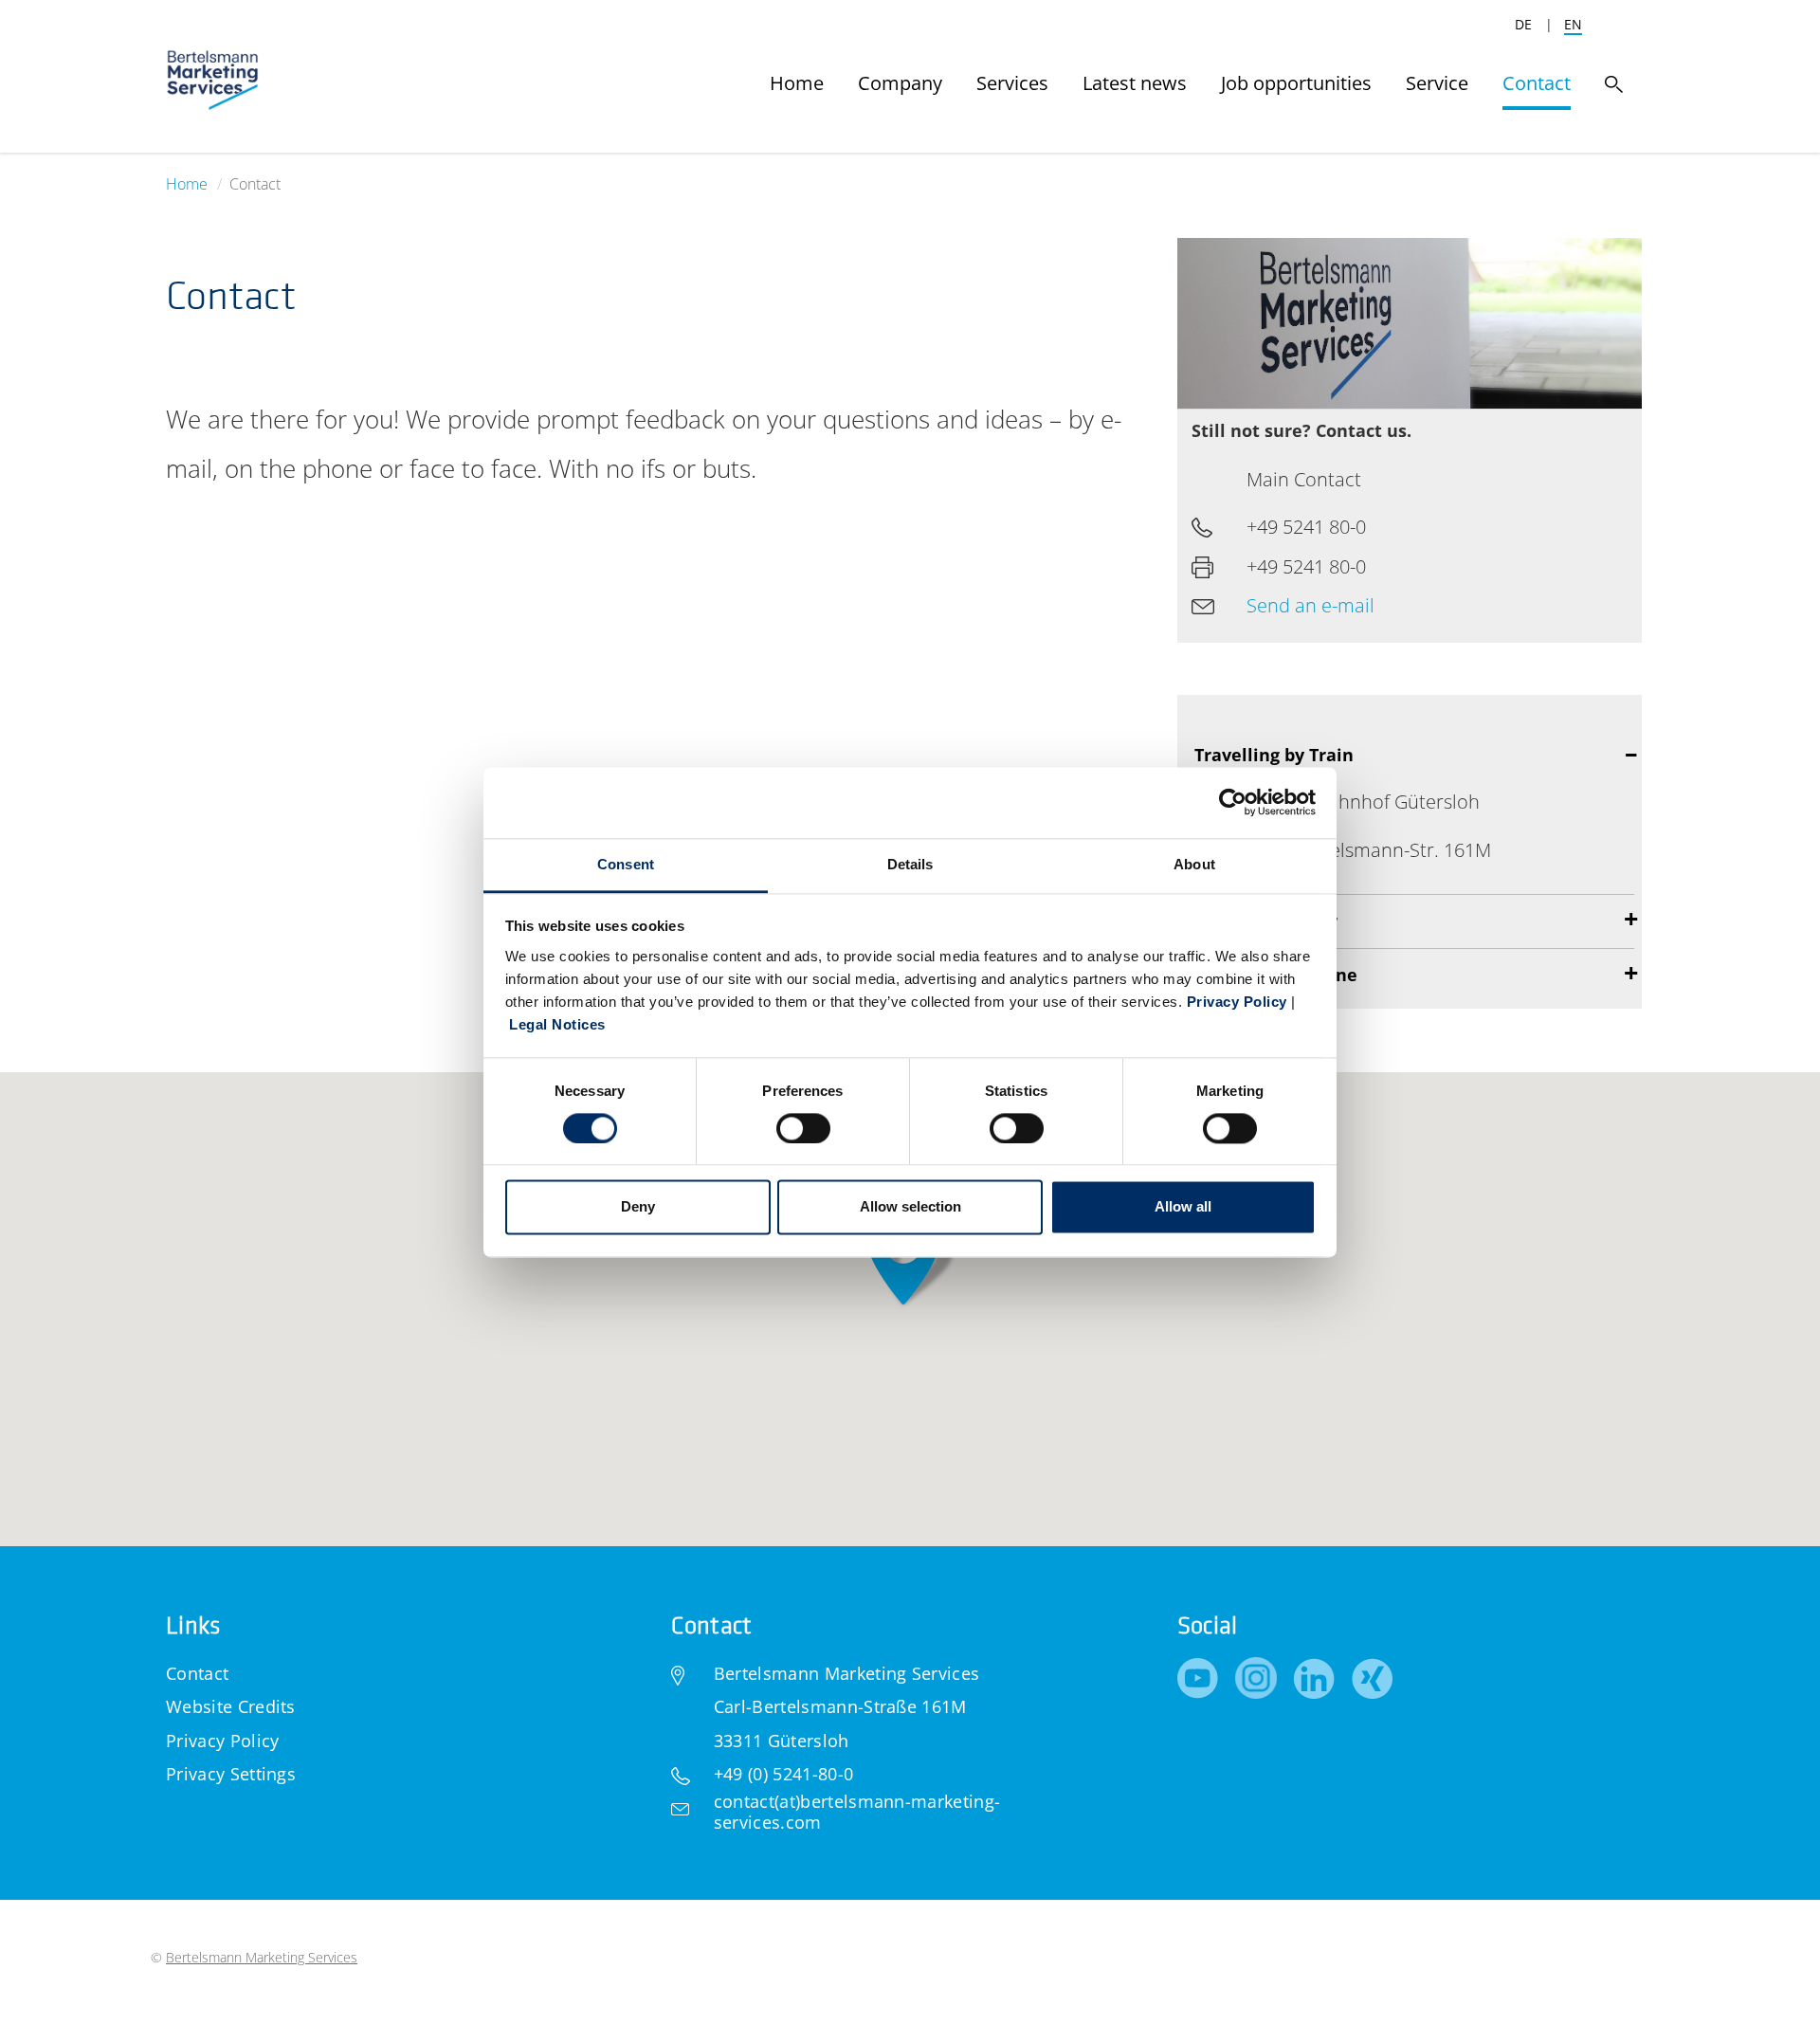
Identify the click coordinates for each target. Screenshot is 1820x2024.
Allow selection (910, 1207)
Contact (197, 1673)
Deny (638, 1207)
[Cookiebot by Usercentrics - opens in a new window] (1233, 802)
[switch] (803, 1128)
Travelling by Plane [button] (1276, 975)
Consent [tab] (626, 864)
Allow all (1183, 1207)
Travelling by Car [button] (1266, 921)
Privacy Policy (1237, 1002)
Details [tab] (910, 864)
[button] (903, 1260)
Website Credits (231, 1706)
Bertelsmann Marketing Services (262, 1957)
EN (1573, 24)
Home (187, 184)
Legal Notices (557, 1024)
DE (1523, 24)
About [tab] (1194, 864)
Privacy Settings (231, 1774)
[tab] (1410, 921)
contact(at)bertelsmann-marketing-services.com (857, 1812)
